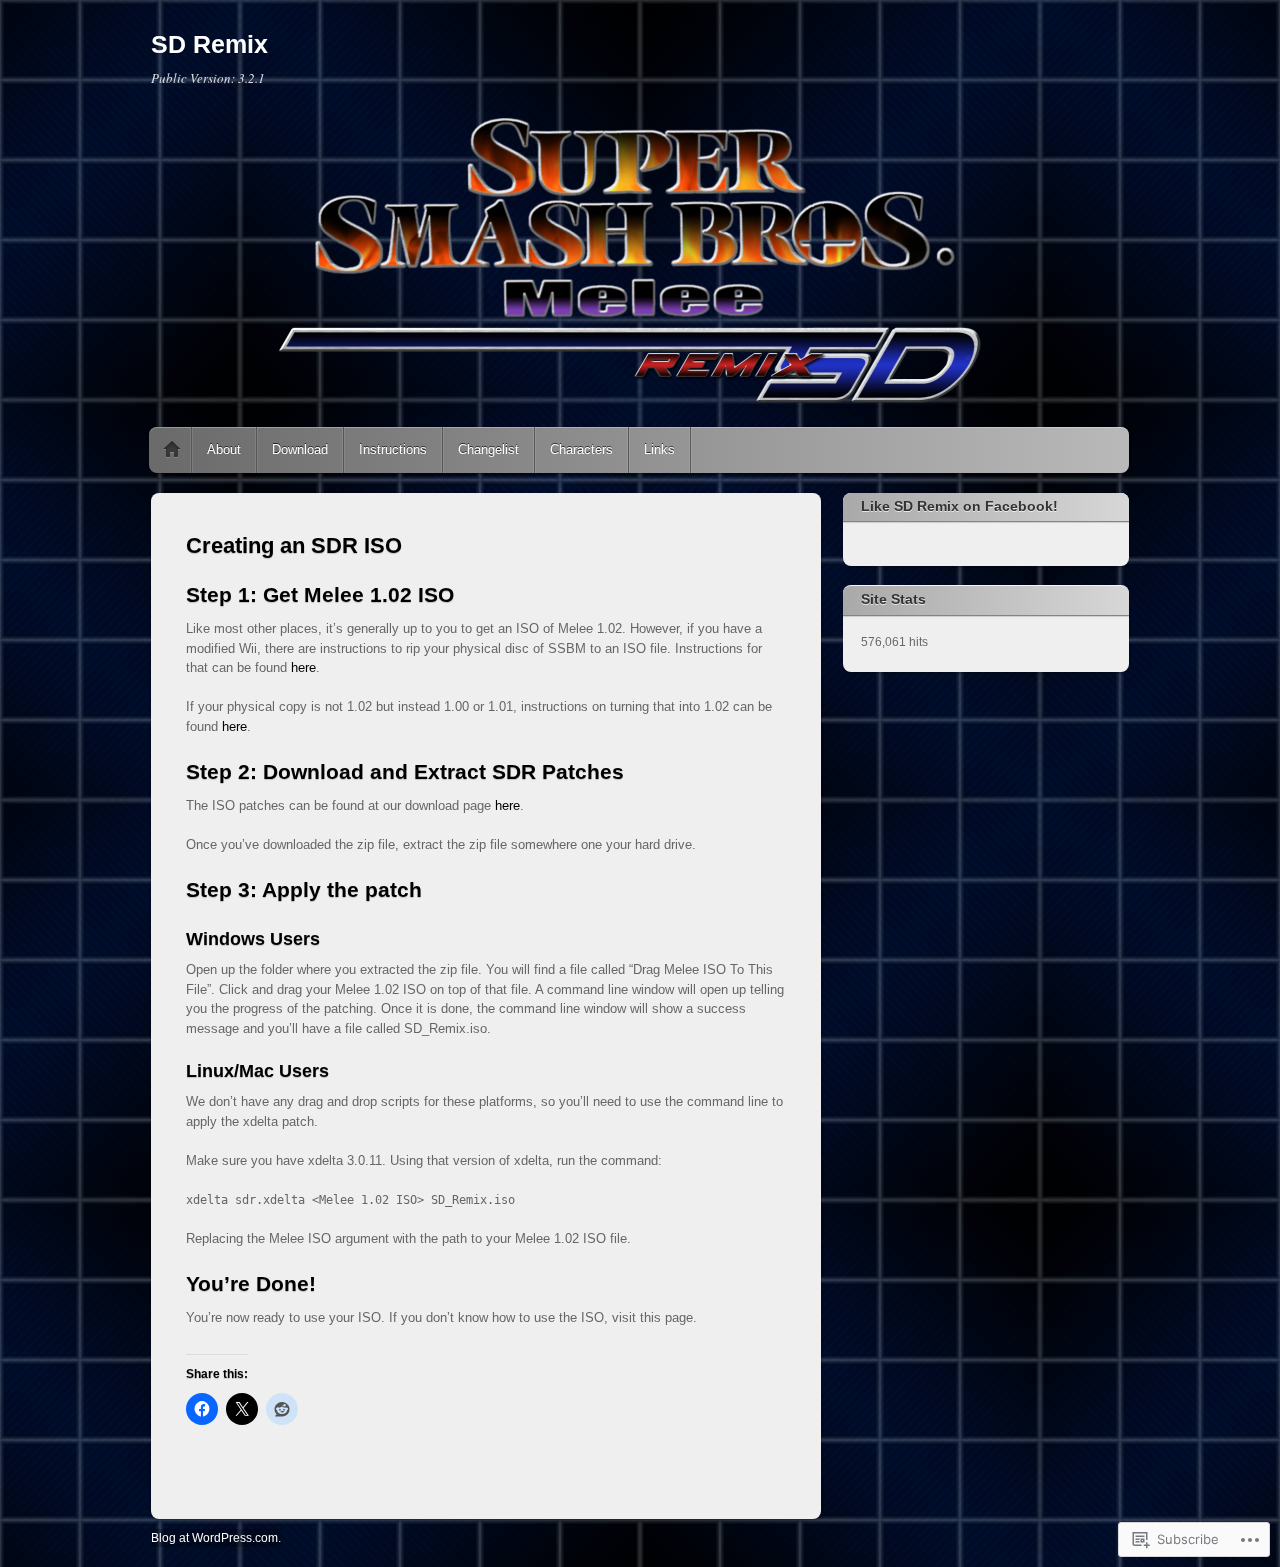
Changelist (488, 449)
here (303, 667)
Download (300, 449)
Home (172, 450)
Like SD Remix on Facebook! (959, 506)
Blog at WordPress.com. (216, 1538)
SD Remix (209, 44)
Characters (581, 449)
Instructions (393, 449)
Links (659, 449)
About (224, 449)
